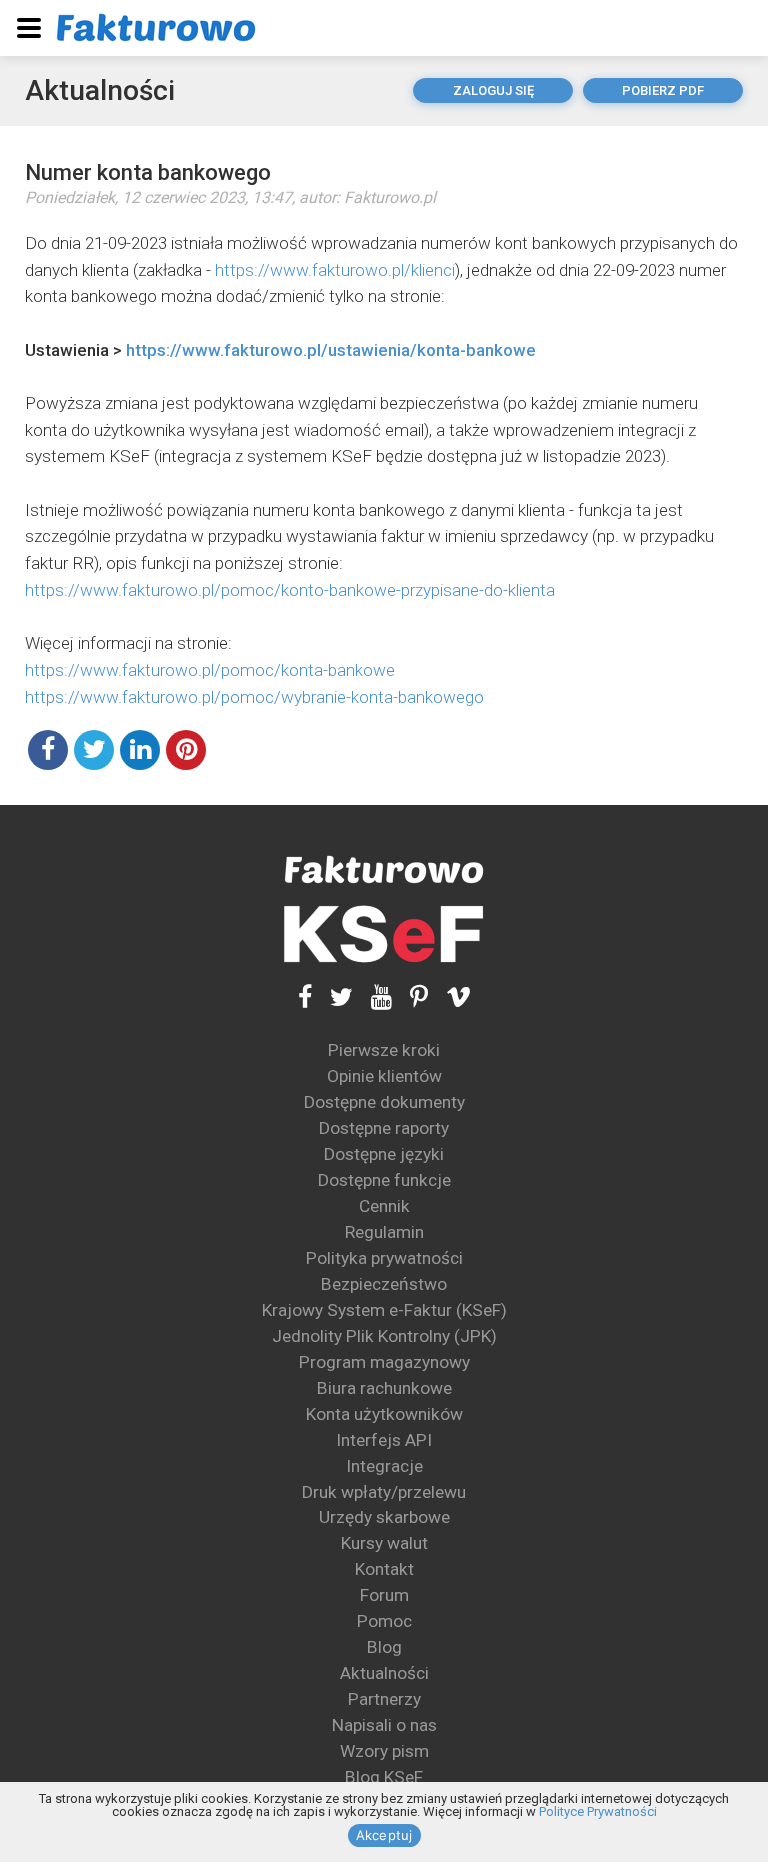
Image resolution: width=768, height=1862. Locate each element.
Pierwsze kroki (384, 1050)
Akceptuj (384, 1835)
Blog (384, 1647)
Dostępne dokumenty (384, 1102)
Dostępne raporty (384, 1128)
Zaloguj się (493, 90)
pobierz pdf (663, 90)
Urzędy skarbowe (384, 1517)
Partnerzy (384, 1699)
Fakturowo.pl (390, 197)
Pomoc (384, 1621)
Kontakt (384, 1569)
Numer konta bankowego (148, 172)
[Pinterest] (410, 996)
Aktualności (100, 90)
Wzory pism (384, 1751)
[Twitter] (332, 996)
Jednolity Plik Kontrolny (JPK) (384, 1336)
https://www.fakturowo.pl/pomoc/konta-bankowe (210, 670)
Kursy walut (384, 1543)
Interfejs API (384, 1440)
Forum (384, 1595)
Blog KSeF (384, 1777)
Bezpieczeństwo (384, 1284)
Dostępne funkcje (384, 1180)
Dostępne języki (384, 1154)
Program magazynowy (384, 1362)
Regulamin (384, 1232)
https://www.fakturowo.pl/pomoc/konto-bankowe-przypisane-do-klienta (290, 590)
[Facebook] (305, 996)
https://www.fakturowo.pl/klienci (335, 270)
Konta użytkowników (384, 1414)
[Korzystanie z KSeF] (384, 934)
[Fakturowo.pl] (156, 27)
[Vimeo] (449, 996)
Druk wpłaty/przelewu (384, 1492)
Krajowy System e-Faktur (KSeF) (384, 1310)
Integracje (384, 1466)
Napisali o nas (384, 1725)
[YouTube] (372, 996)
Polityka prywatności (384, 1258)
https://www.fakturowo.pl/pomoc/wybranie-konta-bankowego (254, 697)
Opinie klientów (384, 1076)
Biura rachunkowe (384, 1388)
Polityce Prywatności (598, 1811)
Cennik (384, 1206)
